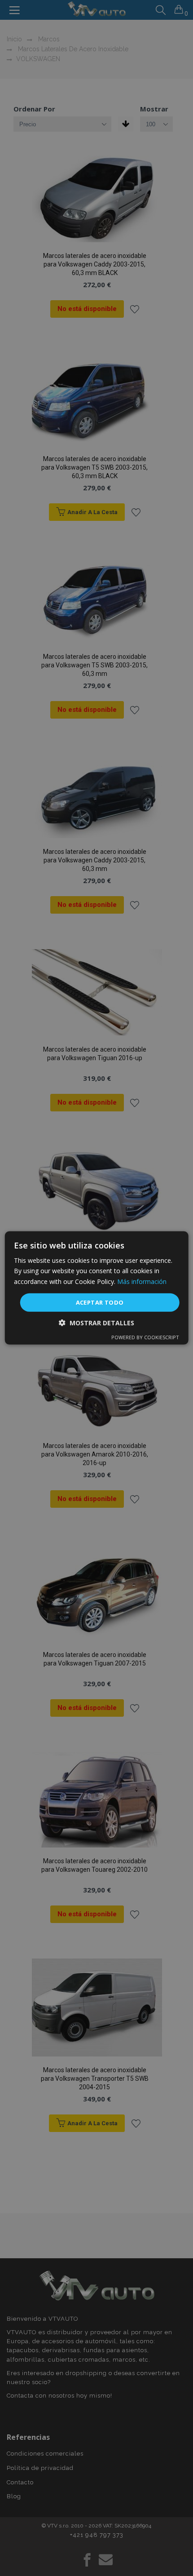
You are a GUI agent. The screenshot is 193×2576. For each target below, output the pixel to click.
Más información (142, 1281)
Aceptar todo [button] (100, 1302)
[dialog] (97, 1288)
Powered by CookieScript (145, 1337)
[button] (96, 1323)
